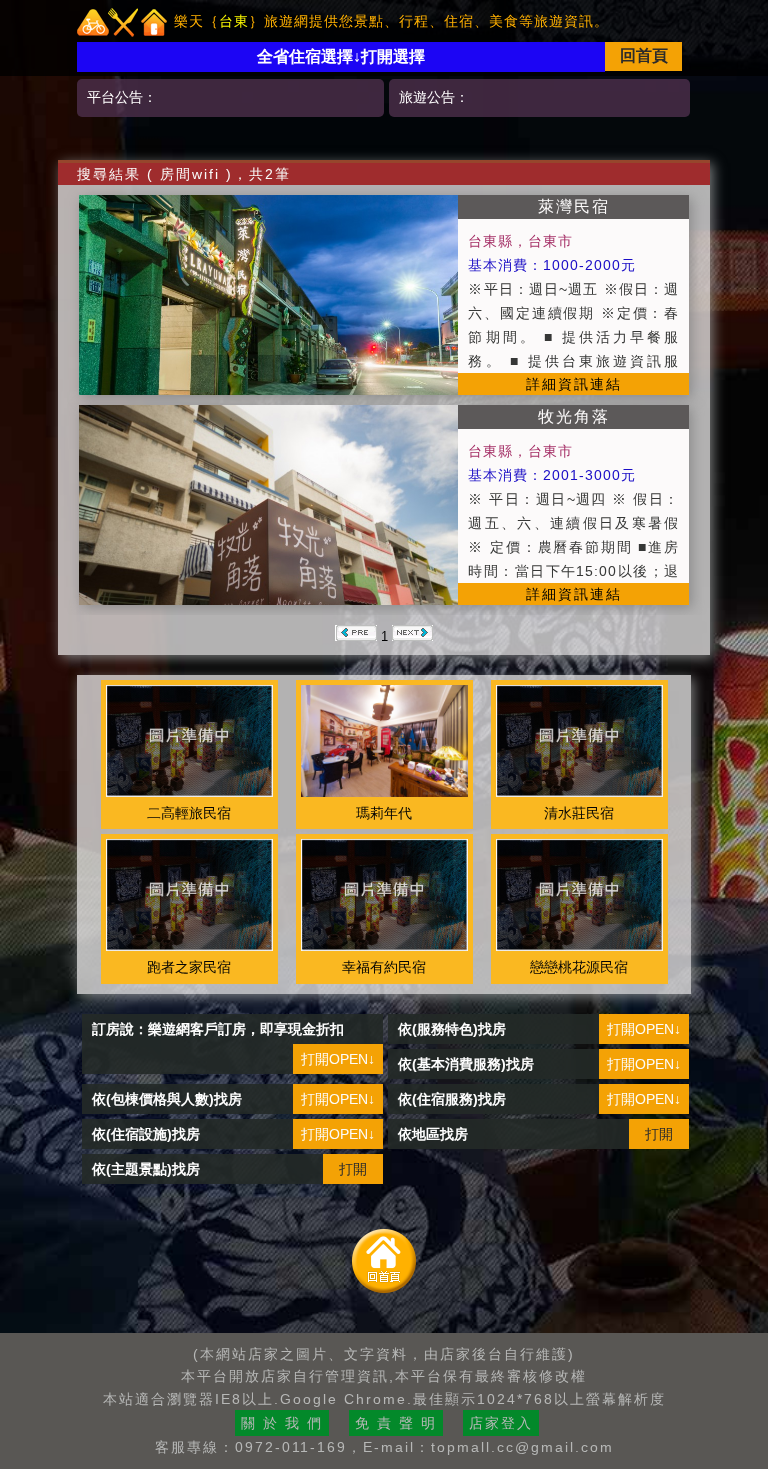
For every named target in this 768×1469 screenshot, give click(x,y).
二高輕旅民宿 (189, 813)
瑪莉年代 (384, 813)
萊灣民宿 (574, 206)
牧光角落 (574, 416)
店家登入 (501, 1423)
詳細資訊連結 (574, 384)
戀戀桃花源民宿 (579, 967)
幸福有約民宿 (384, 967)
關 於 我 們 (282, 1423)
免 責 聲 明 (396, 1423)
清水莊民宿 (579, 813)
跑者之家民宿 (189, 967)
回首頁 (644, 55)
